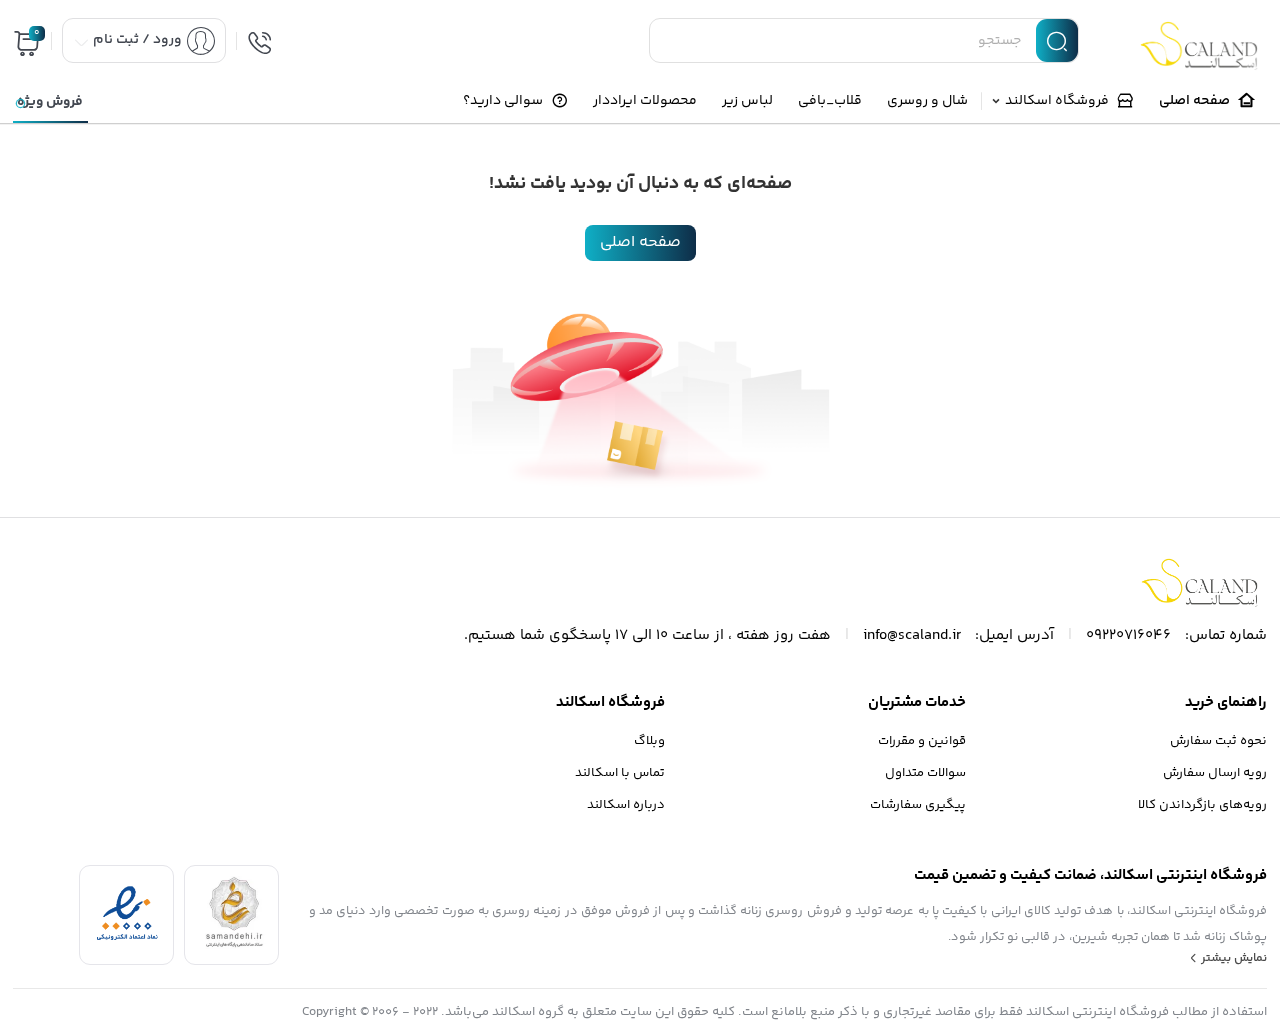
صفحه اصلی (640, 242)
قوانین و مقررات (922, 741)
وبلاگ (649, 741)
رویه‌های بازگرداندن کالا (1202, 805)
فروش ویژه (50, 102)
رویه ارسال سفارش (1215, 773)
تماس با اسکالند (620, 773)
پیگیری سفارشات (918, 805)
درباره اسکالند (626, 805)
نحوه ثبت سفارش (1218, 741)
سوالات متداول (925, 773)
